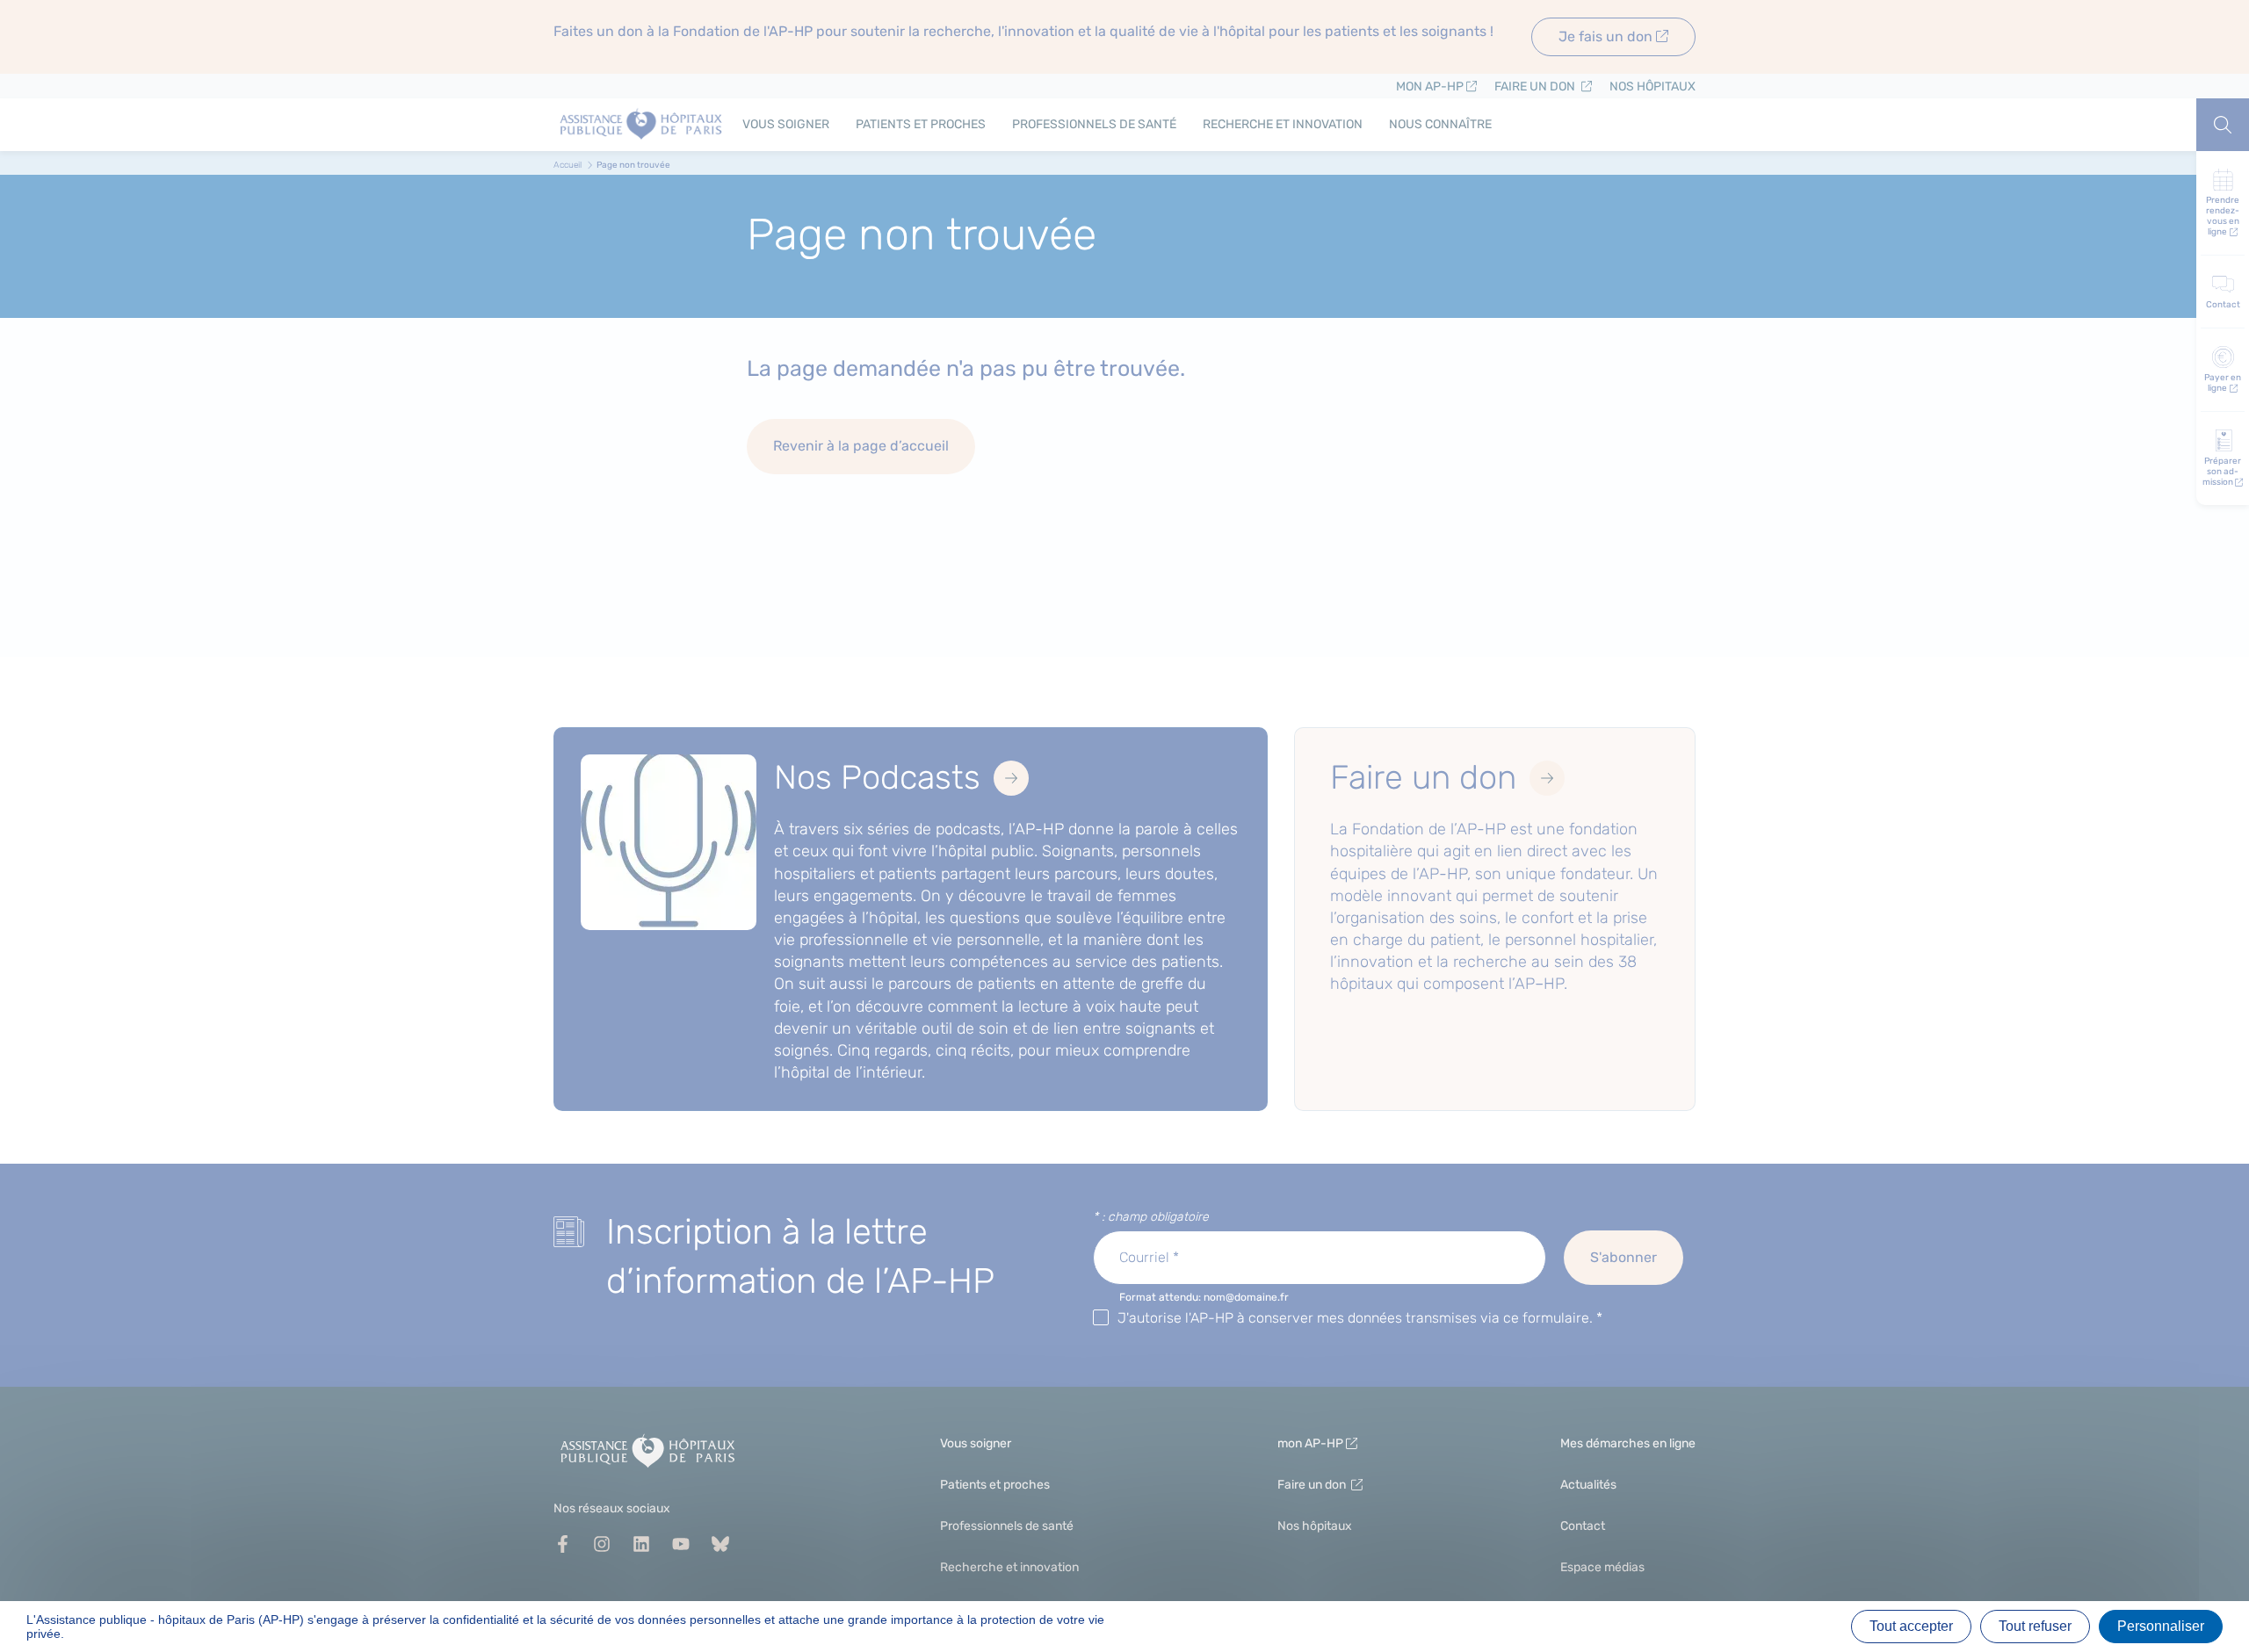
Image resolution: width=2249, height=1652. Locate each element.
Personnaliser (2161, 1626)
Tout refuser (2035, 1626)
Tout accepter (1911, 1626)
